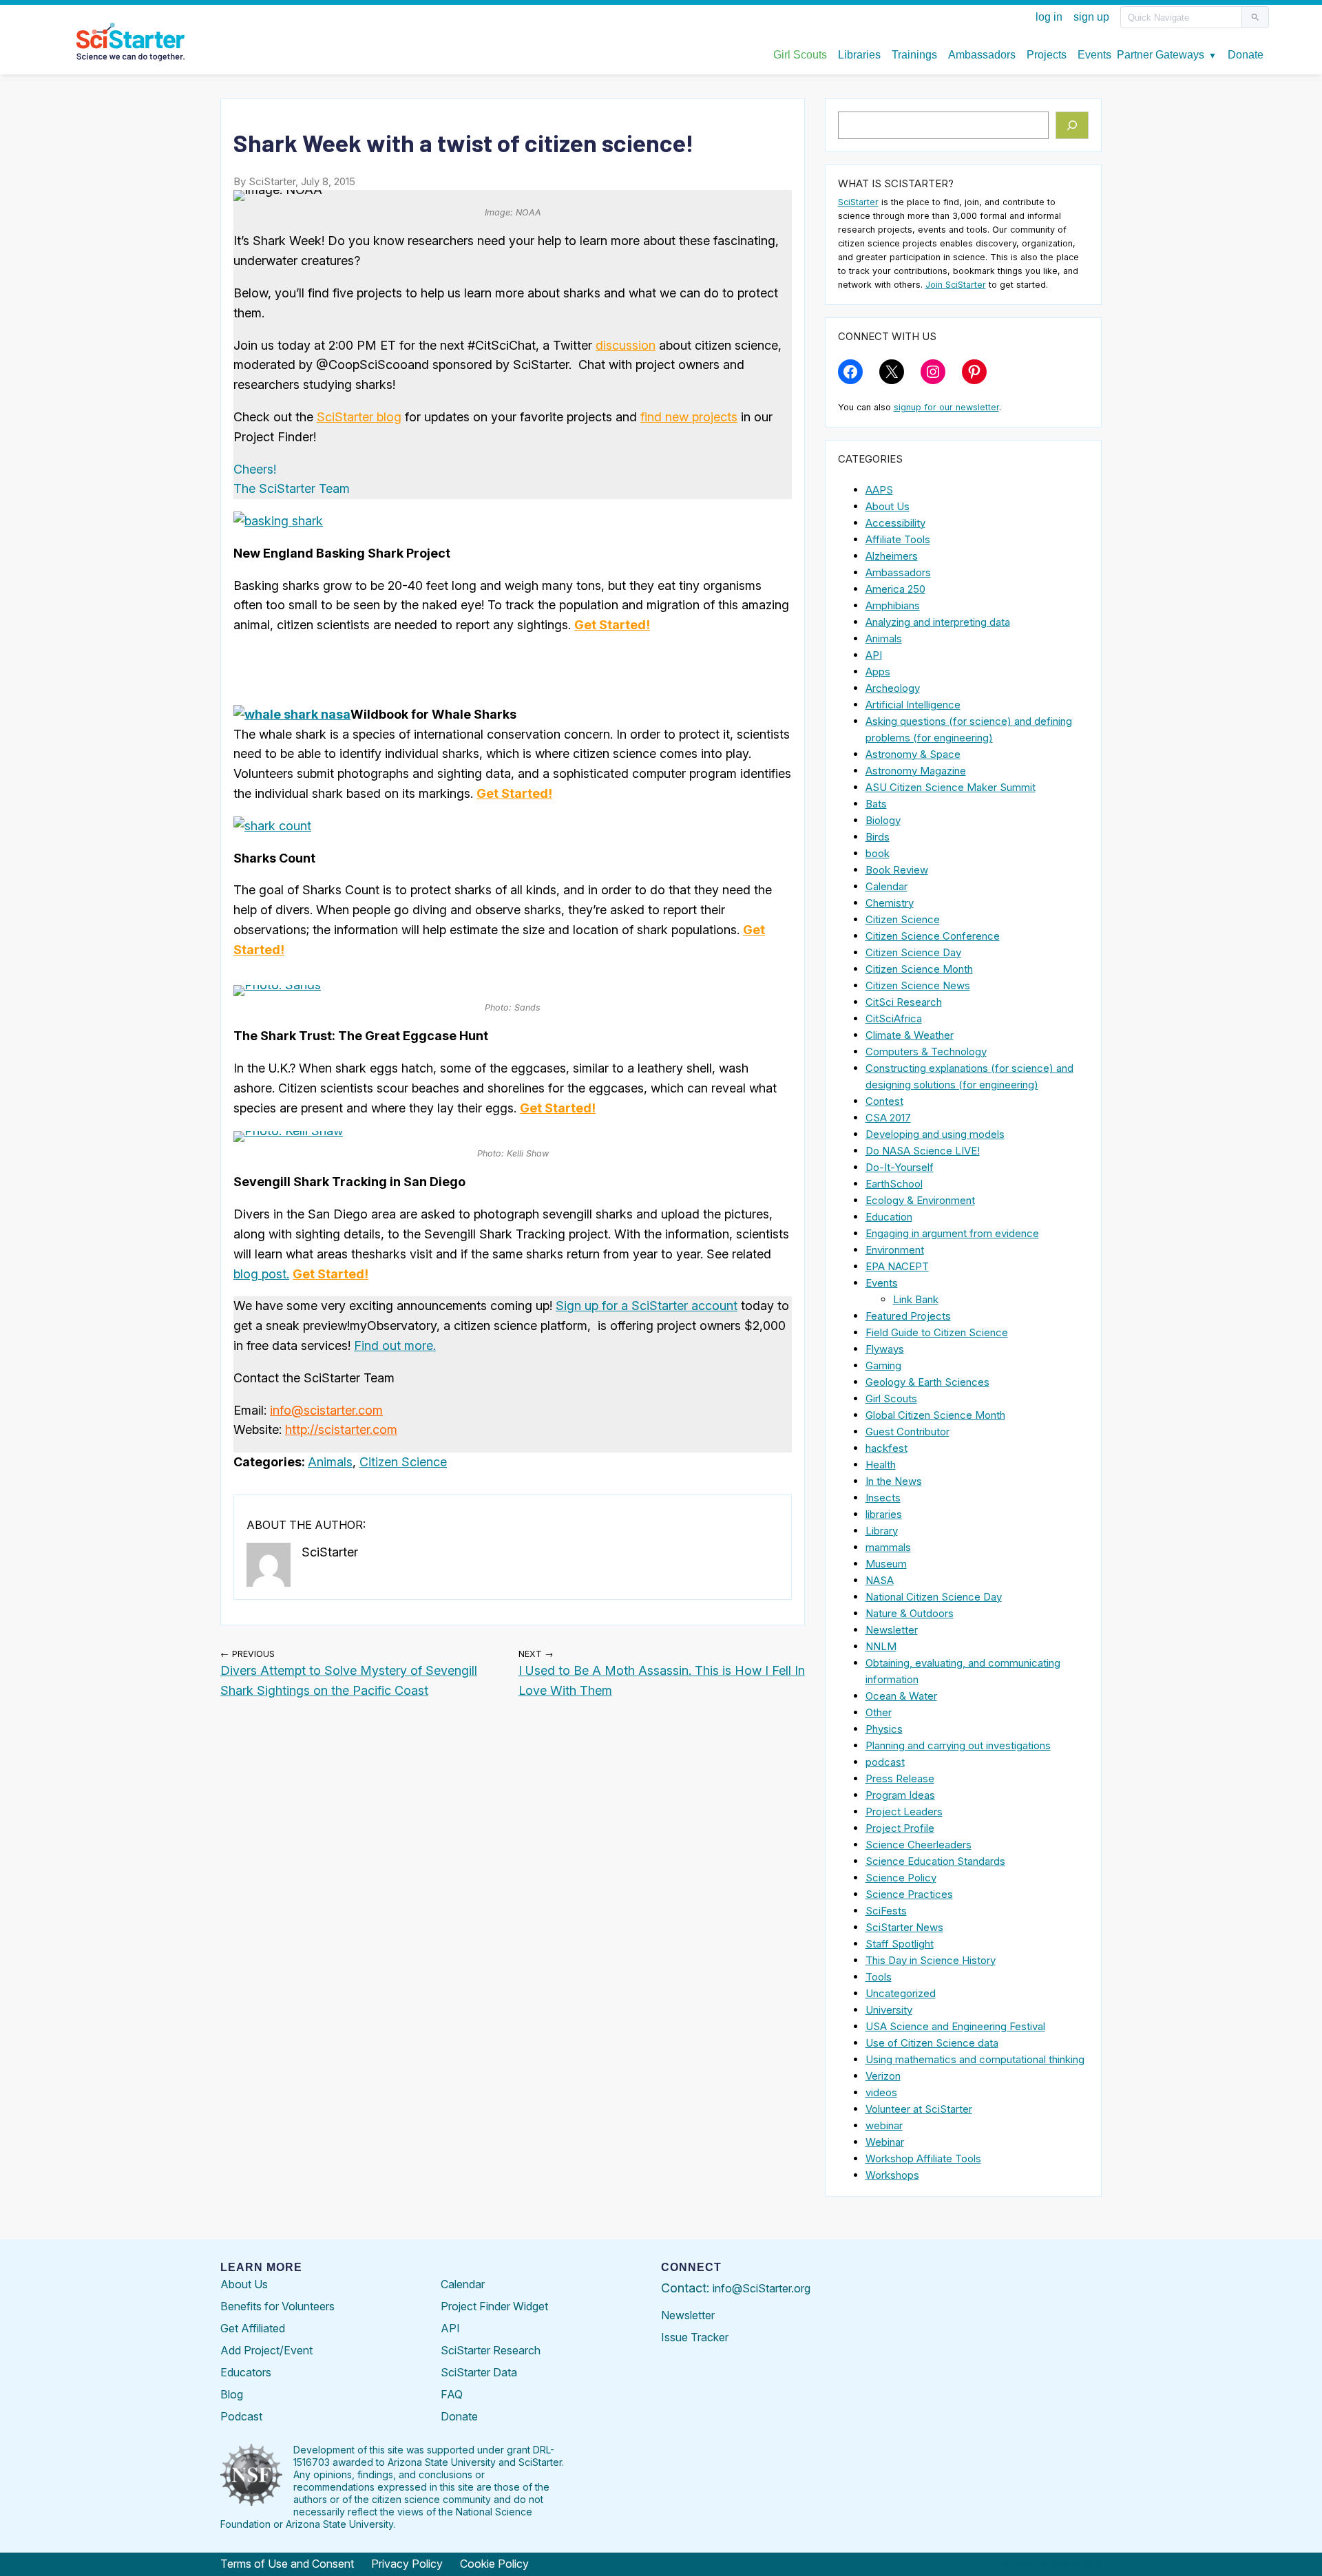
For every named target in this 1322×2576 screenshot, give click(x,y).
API (874, 655)
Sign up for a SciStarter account (647, 1306)
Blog (232, 2394)
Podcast (241, 2416)
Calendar (886, 886)
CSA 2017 (888, 1118)
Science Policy (901, 1878)
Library (882, 1531)
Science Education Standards (935, 1861)
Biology (883, 820)
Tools (879, 1977)
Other (879, 1712)
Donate (459, 2416)
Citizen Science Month (919, 969)
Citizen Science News (918, 985)
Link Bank (916, 1299)
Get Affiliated (253, 2328)
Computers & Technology (926, 1052)
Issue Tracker (695, 2337)
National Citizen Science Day (934, 1597)
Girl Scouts (891, 1398)
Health (881, 1465)
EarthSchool (894, 1184)
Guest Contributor (907, 1432)
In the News (894, 1481)
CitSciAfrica (894, 1018)
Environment (895, 1250)
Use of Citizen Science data (932, 2043)
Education (889, 1217)
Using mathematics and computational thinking (975, 2059)
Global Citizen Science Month (935, 1415)
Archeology (893, 688)
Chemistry (890, 903)
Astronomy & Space (913, 754)
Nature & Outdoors (910, 1613)
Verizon (883, 2076)
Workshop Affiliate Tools (923, 2158)
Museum (886, 1564)
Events (882, 1283)
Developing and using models (935, 1134)
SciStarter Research (491, 2350)
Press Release (900, 1778)
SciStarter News (904, 1927)
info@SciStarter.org (762, 2288)
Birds (878, 837)
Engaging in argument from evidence (952, 1233)
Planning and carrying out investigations (958, 1745)
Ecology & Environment (920, 1200)
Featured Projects (908, 1316)
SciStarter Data (479, 2372)
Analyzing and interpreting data (938, 622)
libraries (884, 1514)
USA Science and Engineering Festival (955, 2026)
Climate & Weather (910, 1035)
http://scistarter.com (341, 1429)
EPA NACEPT (897, 1266)
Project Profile (900, 1828)
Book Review (897, 870)
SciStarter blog (359, 417)
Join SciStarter (956, 285)
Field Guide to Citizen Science (937, 1332)
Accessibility (895, 523)
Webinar (885, 2142)
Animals (330, 1462)
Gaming (883, 1365)
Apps (878, 672)
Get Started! (612, 625)
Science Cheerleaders (919, 1845)
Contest (884, 1101)
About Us (888, 506)
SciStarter (858, 202)
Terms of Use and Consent (287, 2564)
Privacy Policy (407, 2564)
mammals (888, 1547)
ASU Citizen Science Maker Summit (951, 787)
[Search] (1072, 125)
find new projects (689, 417)
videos (881, 2092)
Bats (876, 804)
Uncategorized (901, 1993)
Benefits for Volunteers (277, 2306)
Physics (884, 1729)
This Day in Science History (931, 1960)
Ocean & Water (901, 1696)
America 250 (895, 589)
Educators (246, 2372)
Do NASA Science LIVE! (923, 1151)
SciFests (886, 1911)
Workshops (892, 2175)
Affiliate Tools (898, 539)
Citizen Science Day (913, 952)
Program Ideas (900, 1795)
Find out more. (395, 1345)
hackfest (886, 1448)
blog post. (261, 1274)
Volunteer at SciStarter (919, 2109)
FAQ (452, 2394)
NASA (880, 1580)
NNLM (881, 1646)
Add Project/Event (266, 2350)
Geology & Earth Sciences (927, 1382)
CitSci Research (904, 1002)
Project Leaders (904, 1812)
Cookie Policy (494, 2564)
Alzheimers (892, 556)
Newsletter (892, 1630)
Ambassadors (898, 572)
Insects (883, 1498)
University (889, 2010)
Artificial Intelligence (913, 705)
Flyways (885, 1349)
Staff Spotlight (900, 1944)
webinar (884, 2125)
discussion (626, 345)
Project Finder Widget (494, 2306)
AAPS (879, 490)
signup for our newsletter (946, 407)
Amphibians (893, 605)
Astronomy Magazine (916, 771)
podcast (885, 1762)
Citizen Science (403, 1462)
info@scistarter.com (326, 1410)
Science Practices (909, 1894)
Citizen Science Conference (933, 936)
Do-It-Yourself (900, 1167)
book (878, 853)
